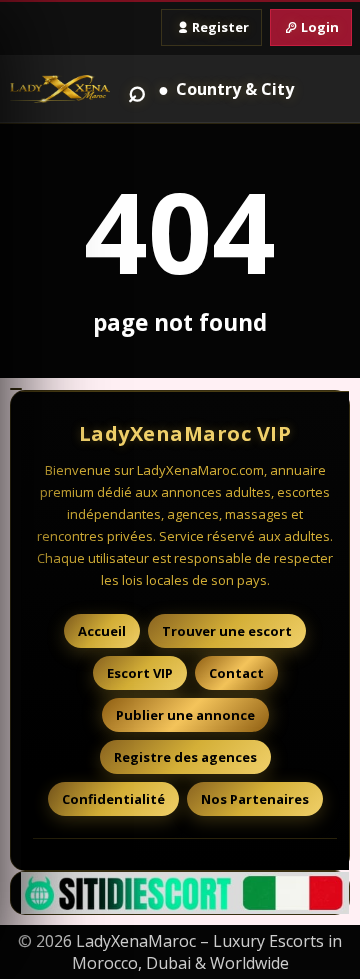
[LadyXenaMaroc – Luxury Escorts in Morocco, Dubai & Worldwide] (60, 89)
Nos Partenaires (255, 799)
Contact (236, 673)
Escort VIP (140, 673)
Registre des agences (185, 757)
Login (320, 27)
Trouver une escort (227, 631)
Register (220, 27)
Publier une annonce (185, 715)
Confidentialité (113, 799)
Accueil (102, 631)
